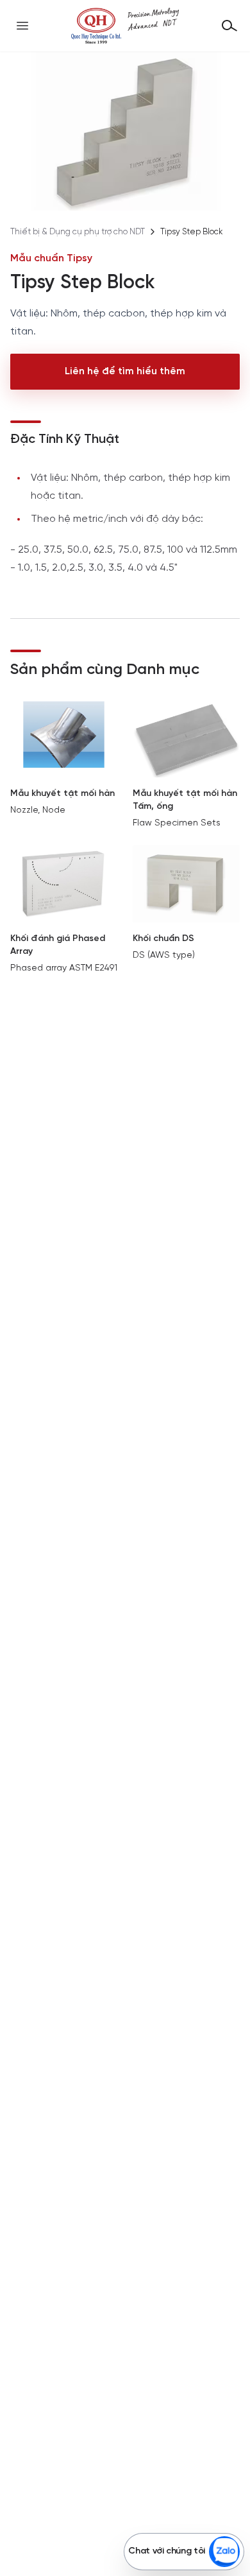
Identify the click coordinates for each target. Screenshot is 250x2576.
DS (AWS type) (164, 955)
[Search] (229, 26)
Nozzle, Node (38, 810)
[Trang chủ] (125, 26)
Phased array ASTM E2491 (64, 968)
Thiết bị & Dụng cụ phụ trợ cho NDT (78, 232)
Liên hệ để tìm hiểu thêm (125, 371)
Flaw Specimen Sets (177, 823)
